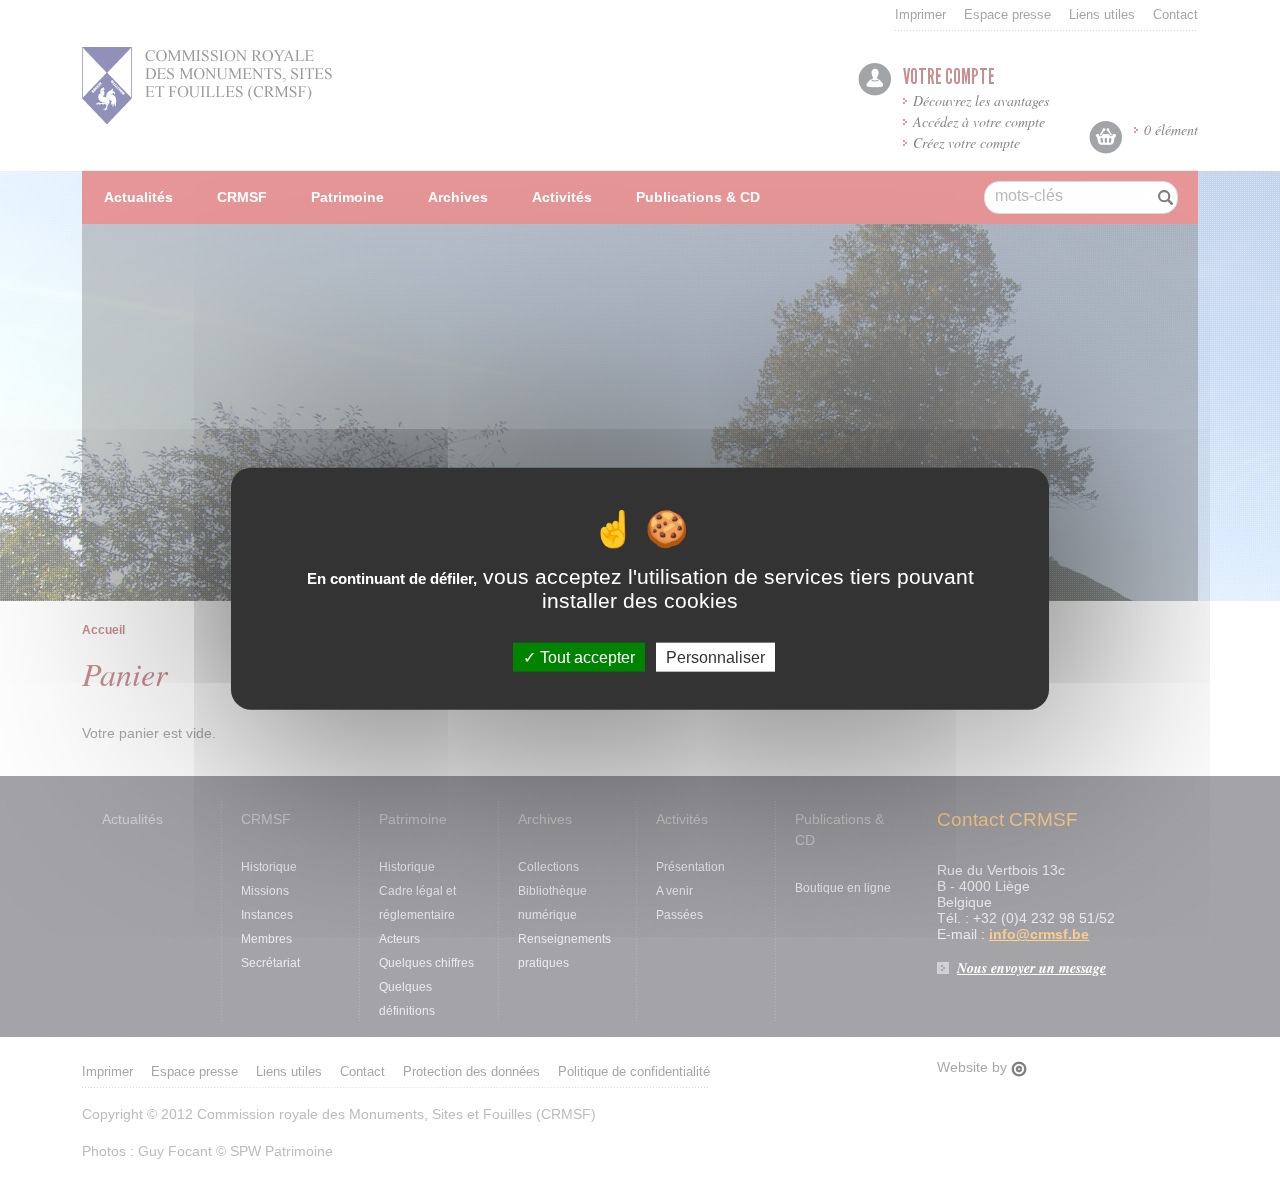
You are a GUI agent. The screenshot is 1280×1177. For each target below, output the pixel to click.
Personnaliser (715, 657)
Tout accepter (585, 657)
